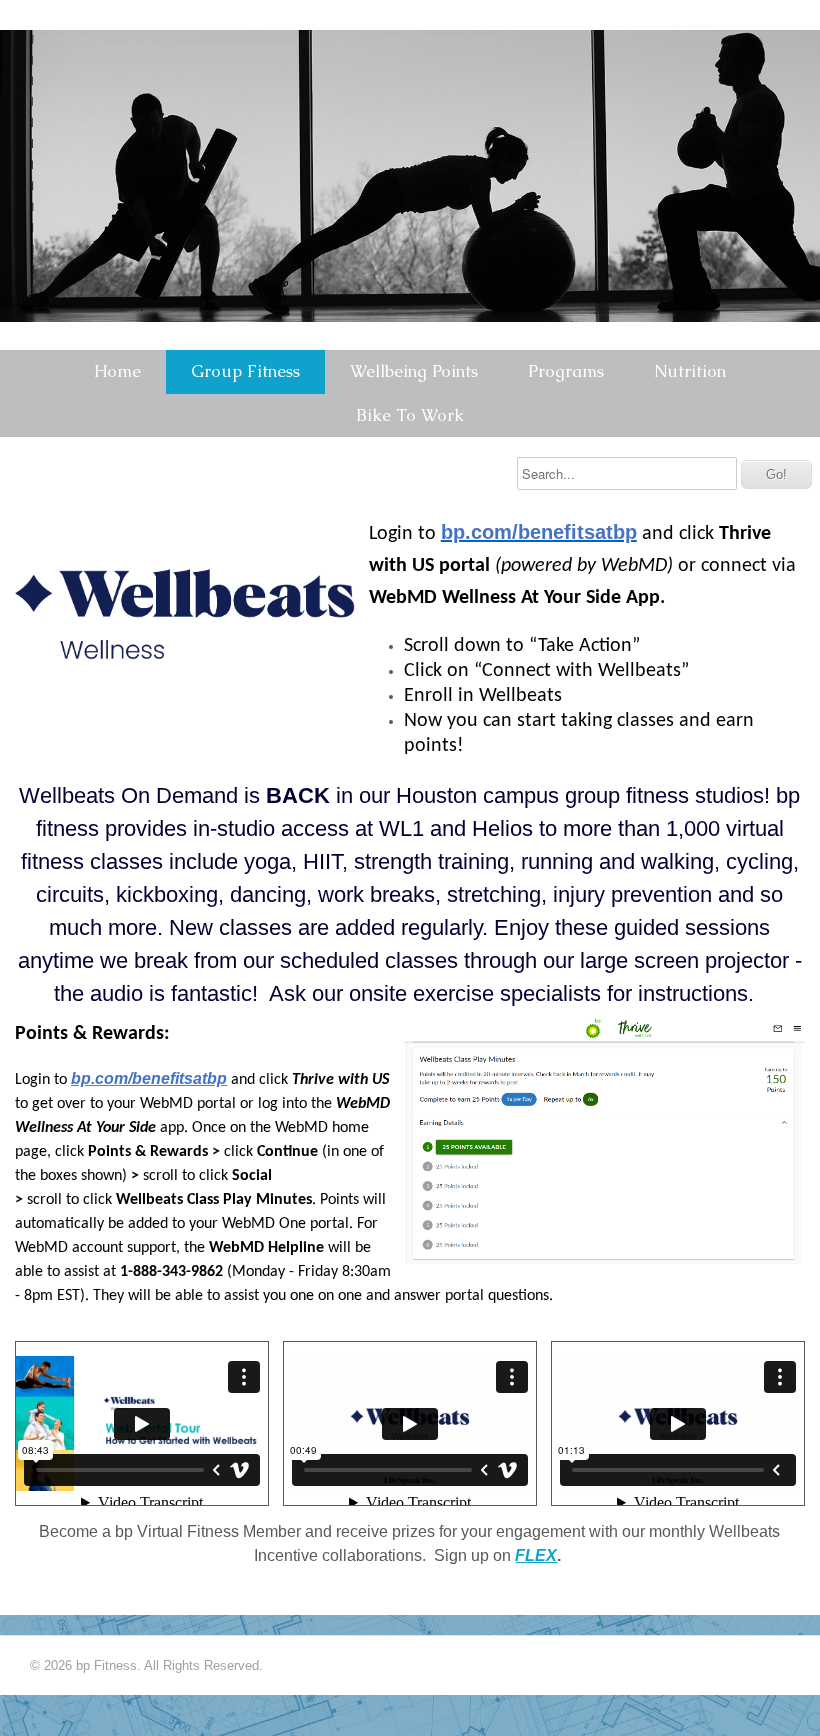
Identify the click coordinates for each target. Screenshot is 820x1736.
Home (117, 371)
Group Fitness (245, 371)
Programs (566, 371)
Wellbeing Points (414, 371)
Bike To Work (410, 415)
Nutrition (690, 371)
